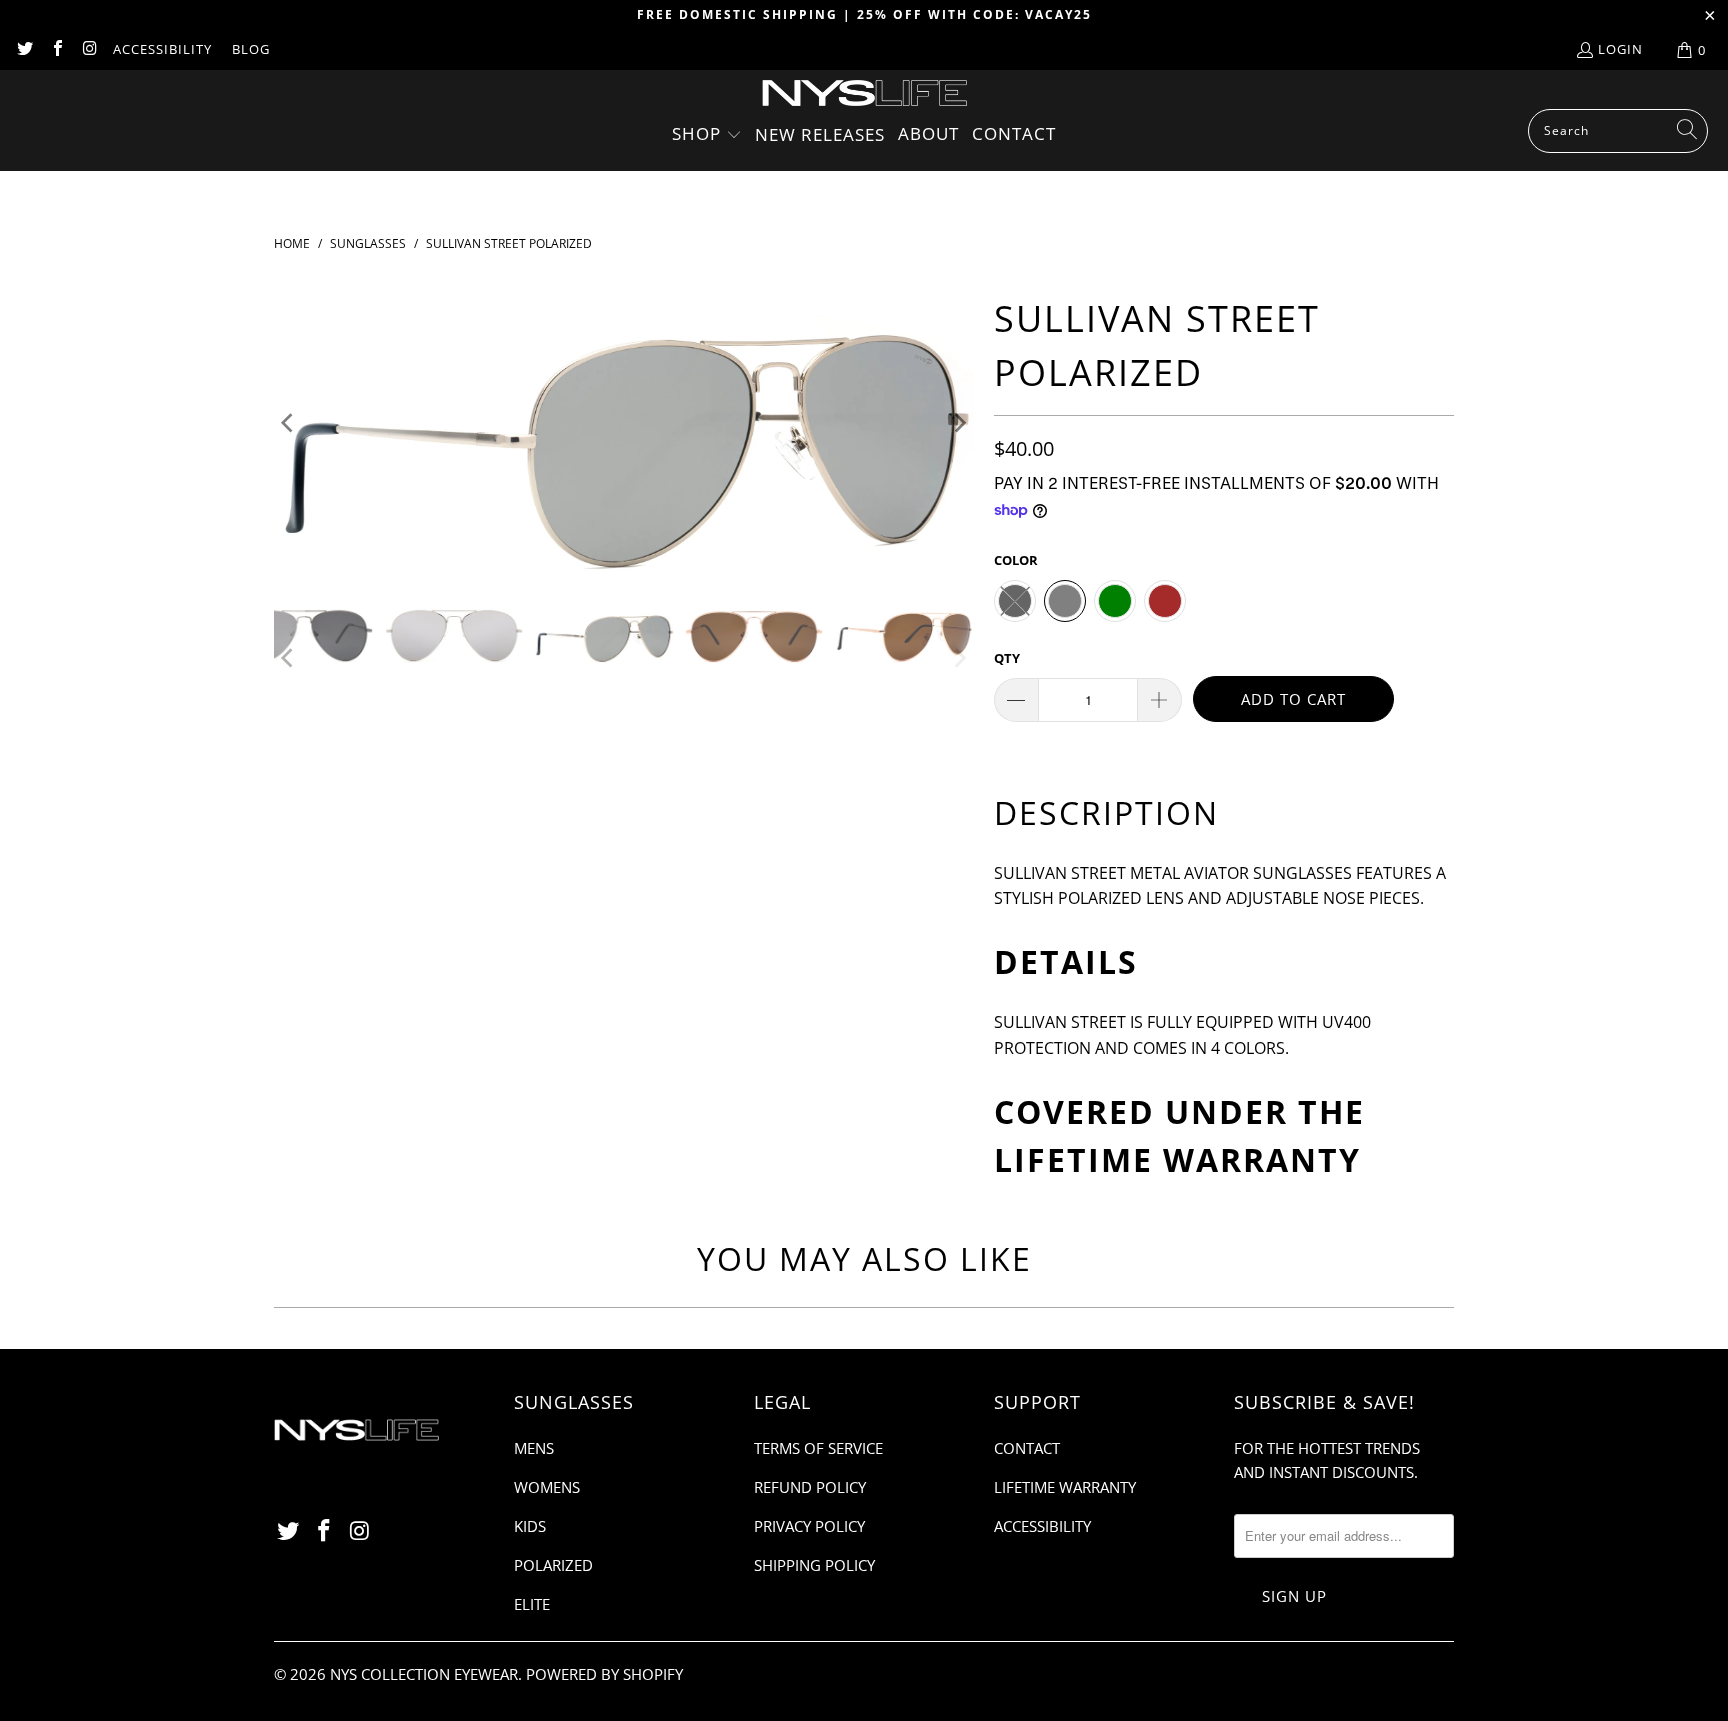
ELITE (532, 1604)
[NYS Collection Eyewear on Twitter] (24, 50)
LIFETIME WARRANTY (1177, 1159)
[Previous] (289, 423)
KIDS (530, 1526)
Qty (1007, 658)
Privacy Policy (809, 1526)
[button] (707, 135)
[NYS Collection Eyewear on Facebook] (56, 50)
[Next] (959, 423)
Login (1620, 49)
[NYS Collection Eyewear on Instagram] (89, 50)
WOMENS (547, 1487)
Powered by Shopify (604, 1674)
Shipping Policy (814, 1565)
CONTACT (1027, 1448)
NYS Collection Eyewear (424, 1674)
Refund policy (810, 1487)
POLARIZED (553, 1565)
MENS (534, 1448)
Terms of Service (818, 1448)
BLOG (251, 49)
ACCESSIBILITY (162, 49)
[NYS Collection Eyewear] (864, 94)
